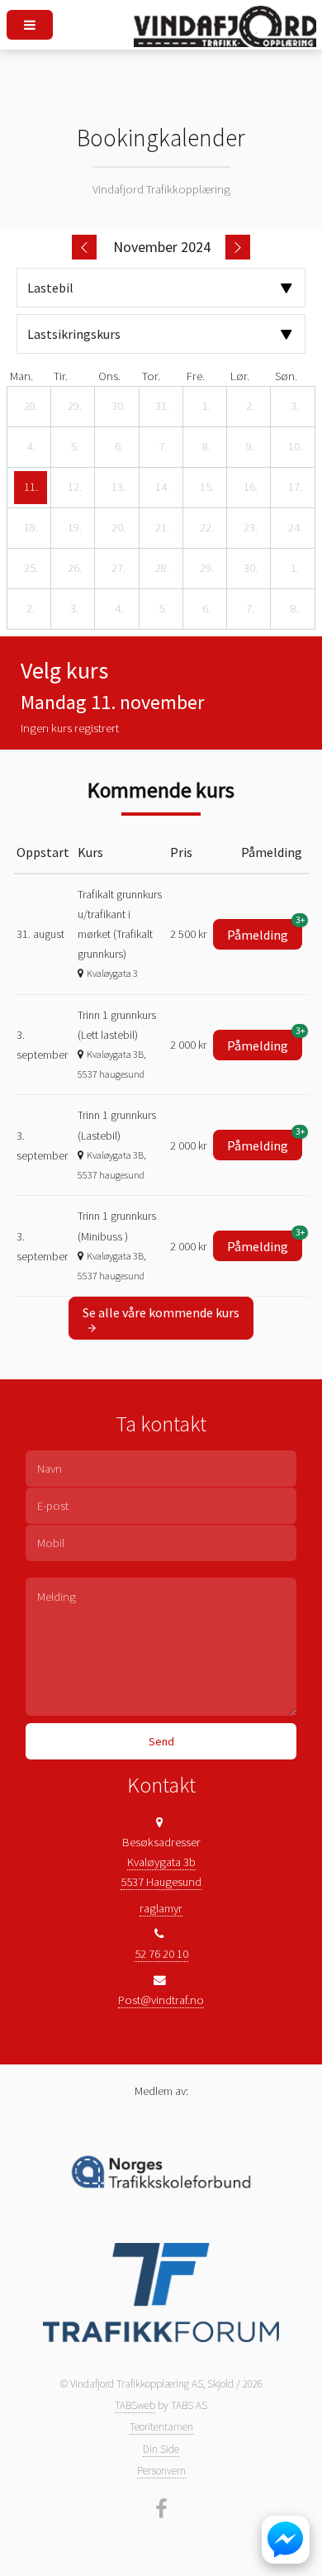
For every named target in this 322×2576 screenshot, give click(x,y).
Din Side (161, 2449)
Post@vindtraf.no (161, 2000)
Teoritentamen (161, 2427)
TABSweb (135, 2405)
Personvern (161, 2471)
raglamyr (161, 1908)
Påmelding (265, 931)
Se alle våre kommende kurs (161, 1312)
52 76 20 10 (161, 1954)
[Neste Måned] (238, 247)
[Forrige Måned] (84, 247)
